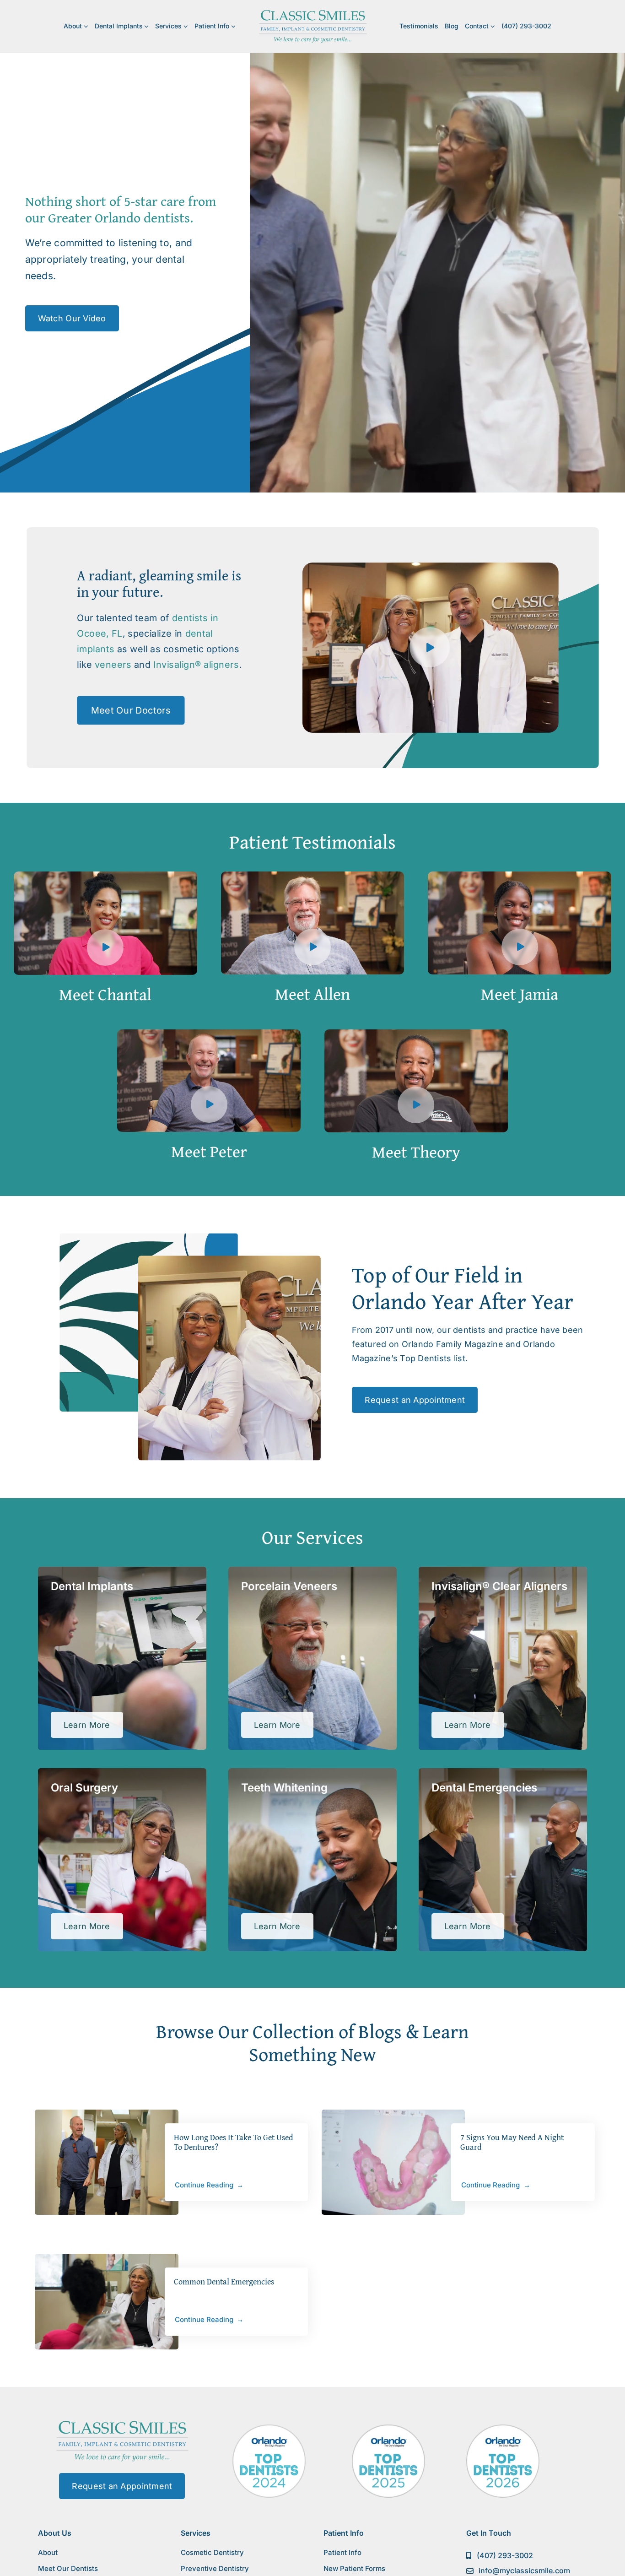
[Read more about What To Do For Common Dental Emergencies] (106, 2302)
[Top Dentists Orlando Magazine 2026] (503, 2428)
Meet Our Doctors (131, 710)
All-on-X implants (149, 1648)
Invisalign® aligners (196, 664)
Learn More (93, 1729)
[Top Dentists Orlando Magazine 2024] (269, 2428)
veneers (113, 664)
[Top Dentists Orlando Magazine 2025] (388, 2428)
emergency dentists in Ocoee (498, 1811)
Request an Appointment (415, 1400)
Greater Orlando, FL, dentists (308, 1610)
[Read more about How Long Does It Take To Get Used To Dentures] (106, 2162)
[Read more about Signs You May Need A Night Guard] (393, 2162)
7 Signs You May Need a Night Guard (512, 2142)
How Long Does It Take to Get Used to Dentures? (234, 2142)
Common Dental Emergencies (224, 2281)
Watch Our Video (72, 318)
